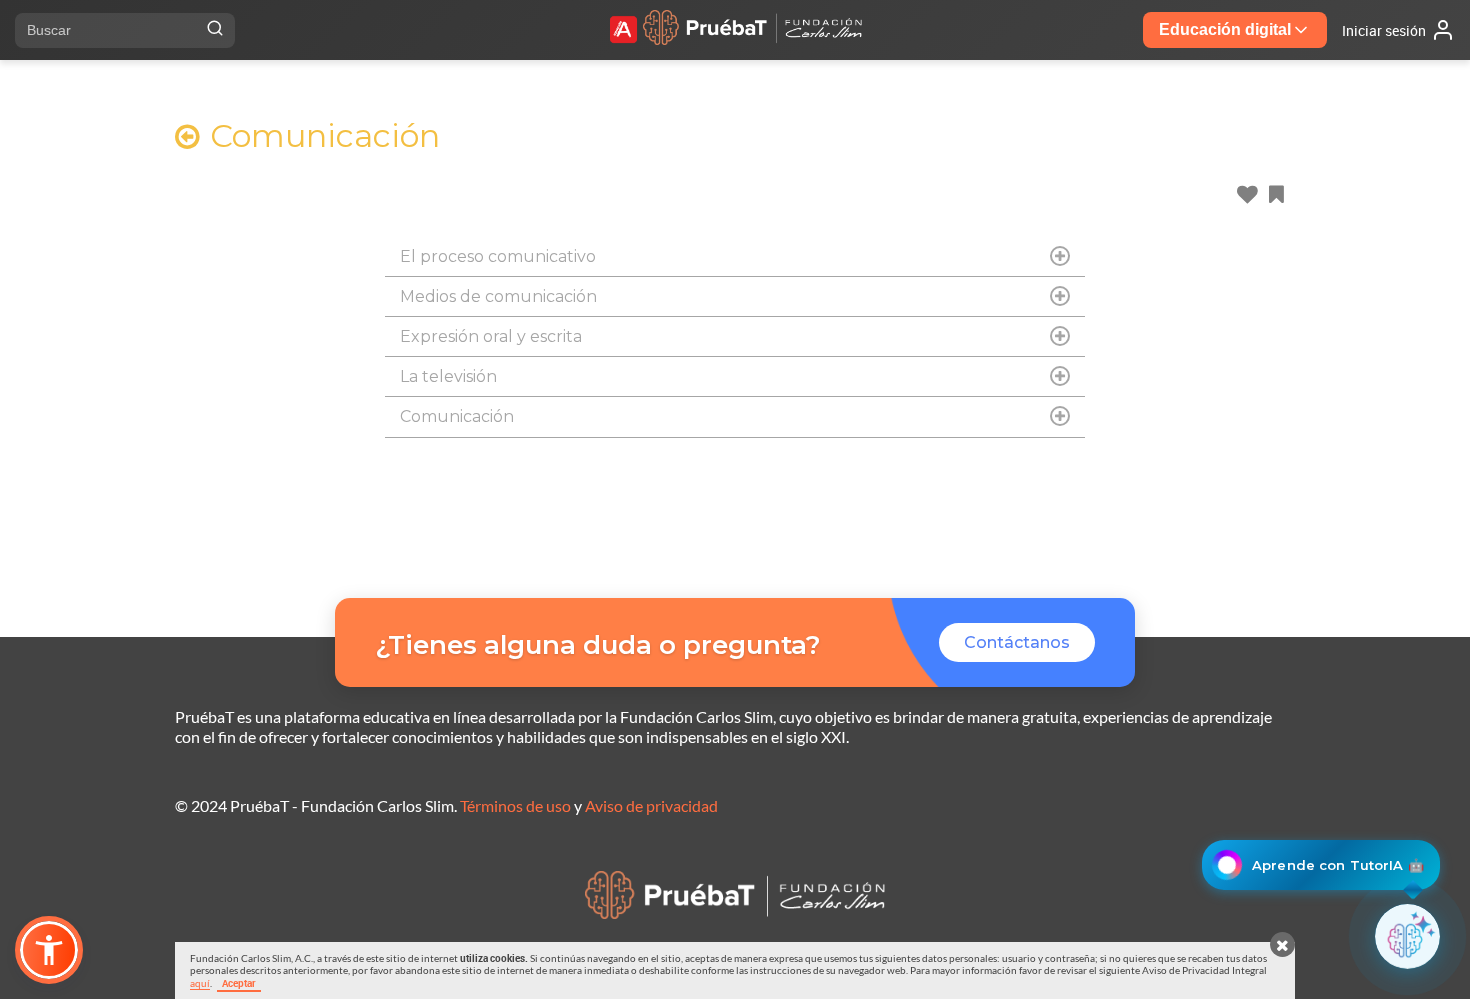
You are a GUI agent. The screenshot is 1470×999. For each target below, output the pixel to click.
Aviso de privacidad (651, 805)
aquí (200, 983)
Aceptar (239, 983)
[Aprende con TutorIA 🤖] (1407, 936)
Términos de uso (515, 805)
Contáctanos (1017, 642)
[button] (49, 950)
